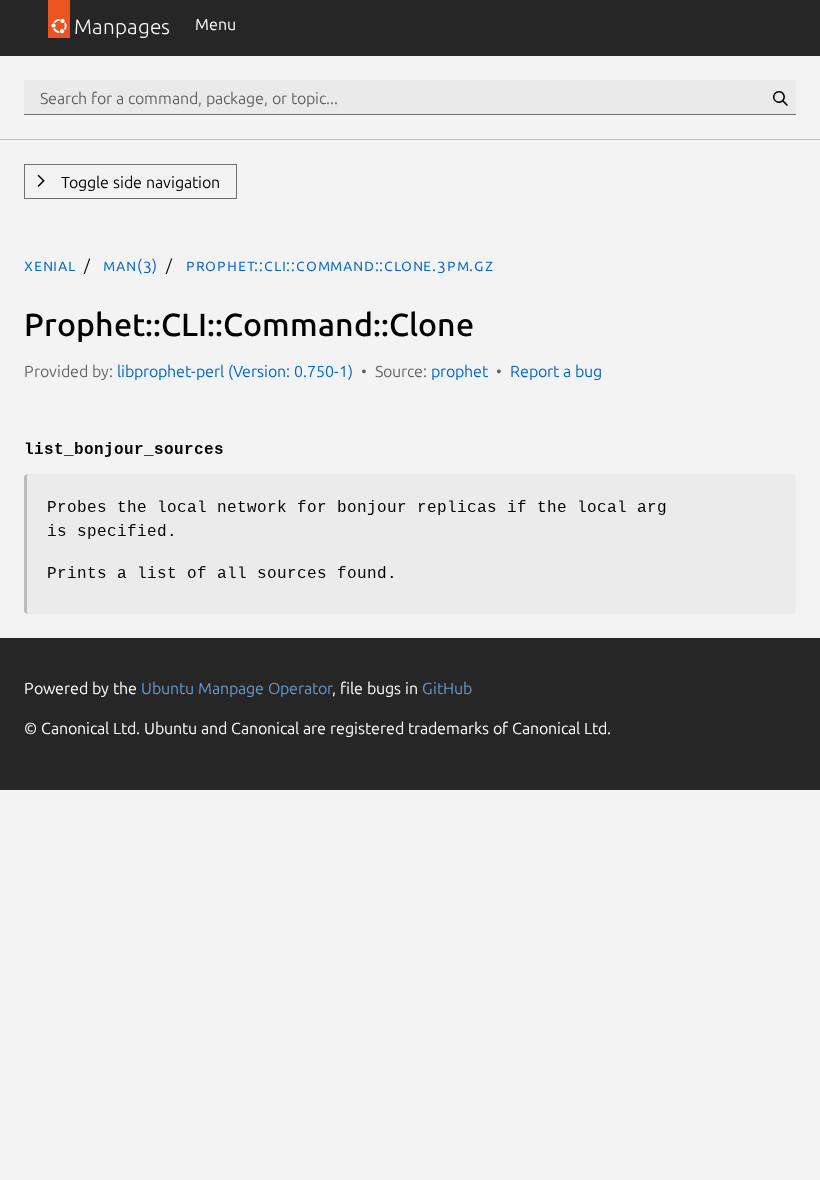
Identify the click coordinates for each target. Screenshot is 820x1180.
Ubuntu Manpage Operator (236, 688)
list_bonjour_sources (124, 450)
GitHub (447, 688)
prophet (459, 371)
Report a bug (556, 371)
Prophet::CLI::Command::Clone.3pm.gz (340, 265)
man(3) (130, 265)
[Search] (780, 98)
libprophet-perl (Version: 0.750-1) (235, 371)
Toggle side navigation (138, 182)
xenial (50, 265)
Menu (215, 24)
